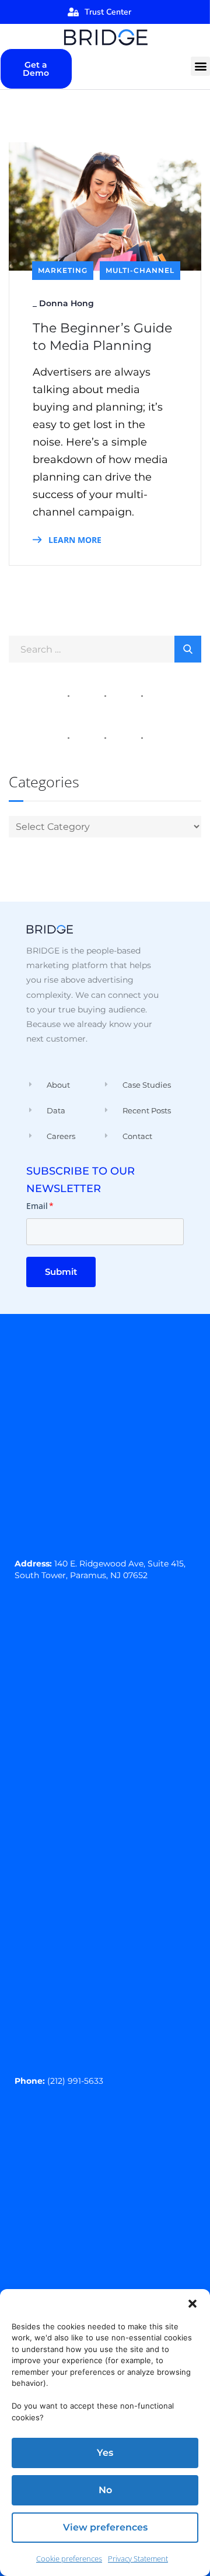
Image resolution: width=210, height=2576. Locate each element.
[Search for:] (105, 649)
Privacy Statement (138, 2559)
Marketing (63, 270)
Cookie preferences (69, 2559)
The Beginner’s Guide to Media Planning (102, 337)
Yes (105, 2453)
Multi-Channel (140, 270)
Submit (61, 1272)
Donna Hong (66, 303)
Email (40, 1206)
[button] (192, 2304)
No (105, 2490)
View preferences (105, 2527)
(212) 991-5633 (75, 2081)
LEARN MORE (74, 540)
